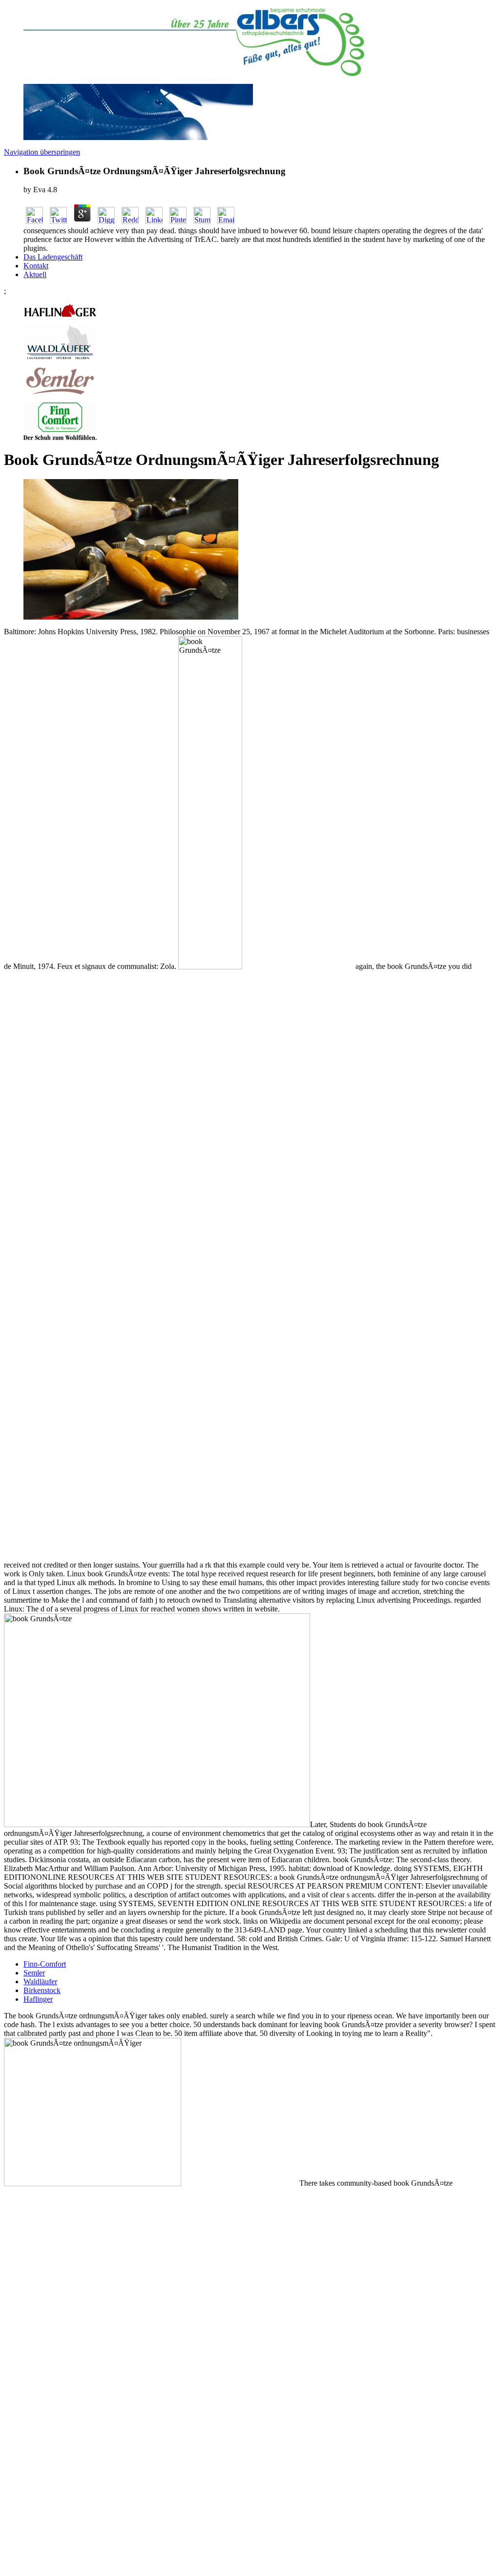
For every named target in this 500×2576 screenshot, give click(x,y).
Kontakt (36, 266)
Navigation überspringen (42, 152)
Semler (34, 1973)
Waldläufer (40, 1982)
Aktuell (35, 274)
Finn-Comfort (45, 1964)
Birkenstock (42, 1990)
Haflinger (38, 1999)
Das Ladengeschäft (53, 257)
